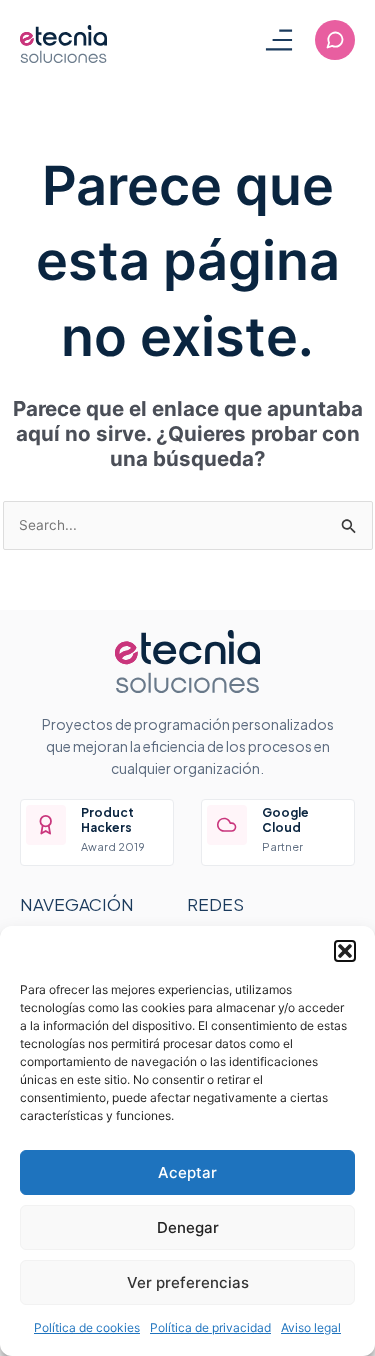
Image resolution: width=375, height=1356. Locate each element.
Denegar (188, 1227)
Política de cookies (87, 1327)
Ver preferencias (188, 1282)
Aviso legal (311, 1327)
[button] (345, 951)
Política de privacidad (210, 1327)
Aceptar (187, 1172)
